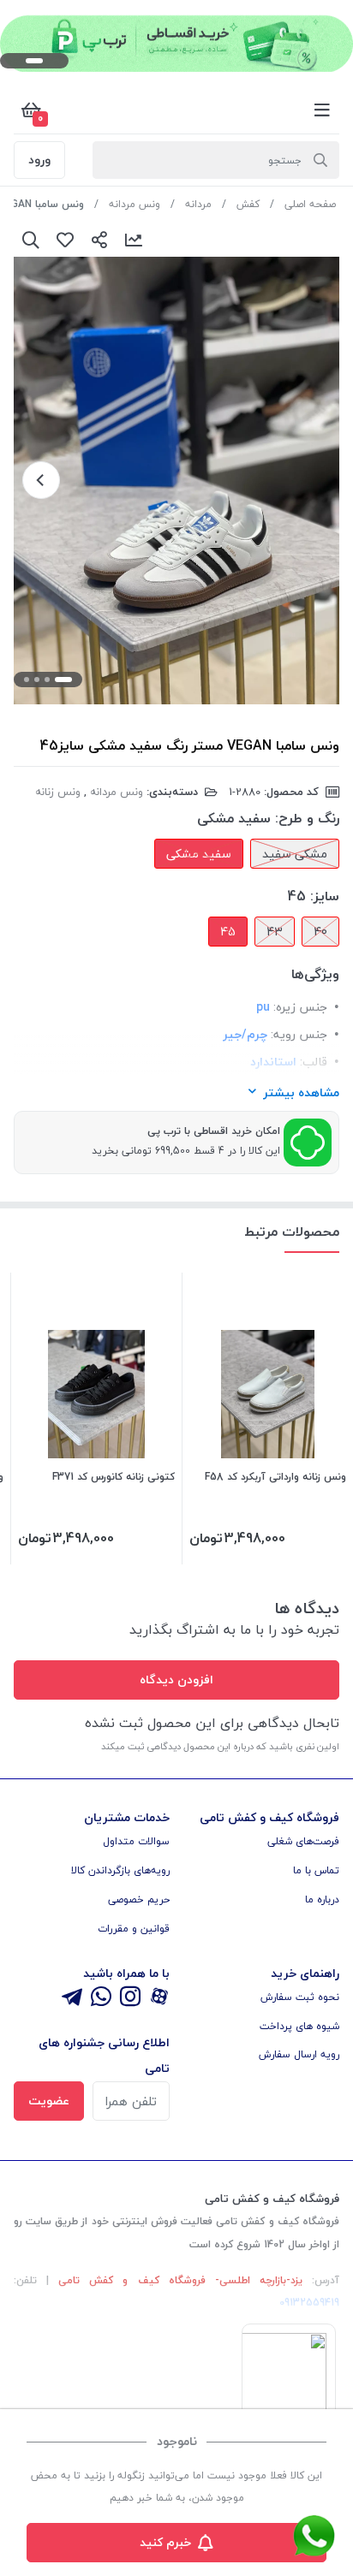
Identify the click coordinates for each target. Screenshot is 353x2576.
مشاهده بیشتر (301, 1092)
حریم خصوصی (139, 1899)
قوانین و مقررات (134, 1929)
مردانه (198, 204)
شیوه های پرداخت (299, 2026)
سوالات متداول (136, 1841)
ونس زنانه (58, 792)
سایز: (325, 896)
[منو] (322, 110)
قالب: (314, 1062)
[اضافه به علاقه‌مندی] (65, 240)
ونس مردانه (135, 204)
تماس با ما (316, 1870)
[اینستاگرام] (130, 1998)
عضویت (49, 2101)
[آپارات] (159, 1998)
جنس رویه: (299, 1034)
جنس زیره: (300, 1007)
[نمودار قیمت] (134, 240)
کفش (248, 204)
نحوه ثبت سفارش (300, 1997)
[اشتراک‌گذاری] (99, 240)
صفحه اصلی (310, 204)
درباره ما (322, 1899)
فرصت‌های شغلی (303, 1841)
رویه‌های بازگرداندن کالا (120, 1870)
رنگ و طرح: (307, 818)
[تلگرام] (72, 1998)
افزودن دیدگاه (176, 1680)
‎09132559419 (309, 2303)
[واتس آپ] (101, 1998)
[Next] (41, 480)
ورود (39, 160)
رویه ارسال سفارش (299, 2054)
